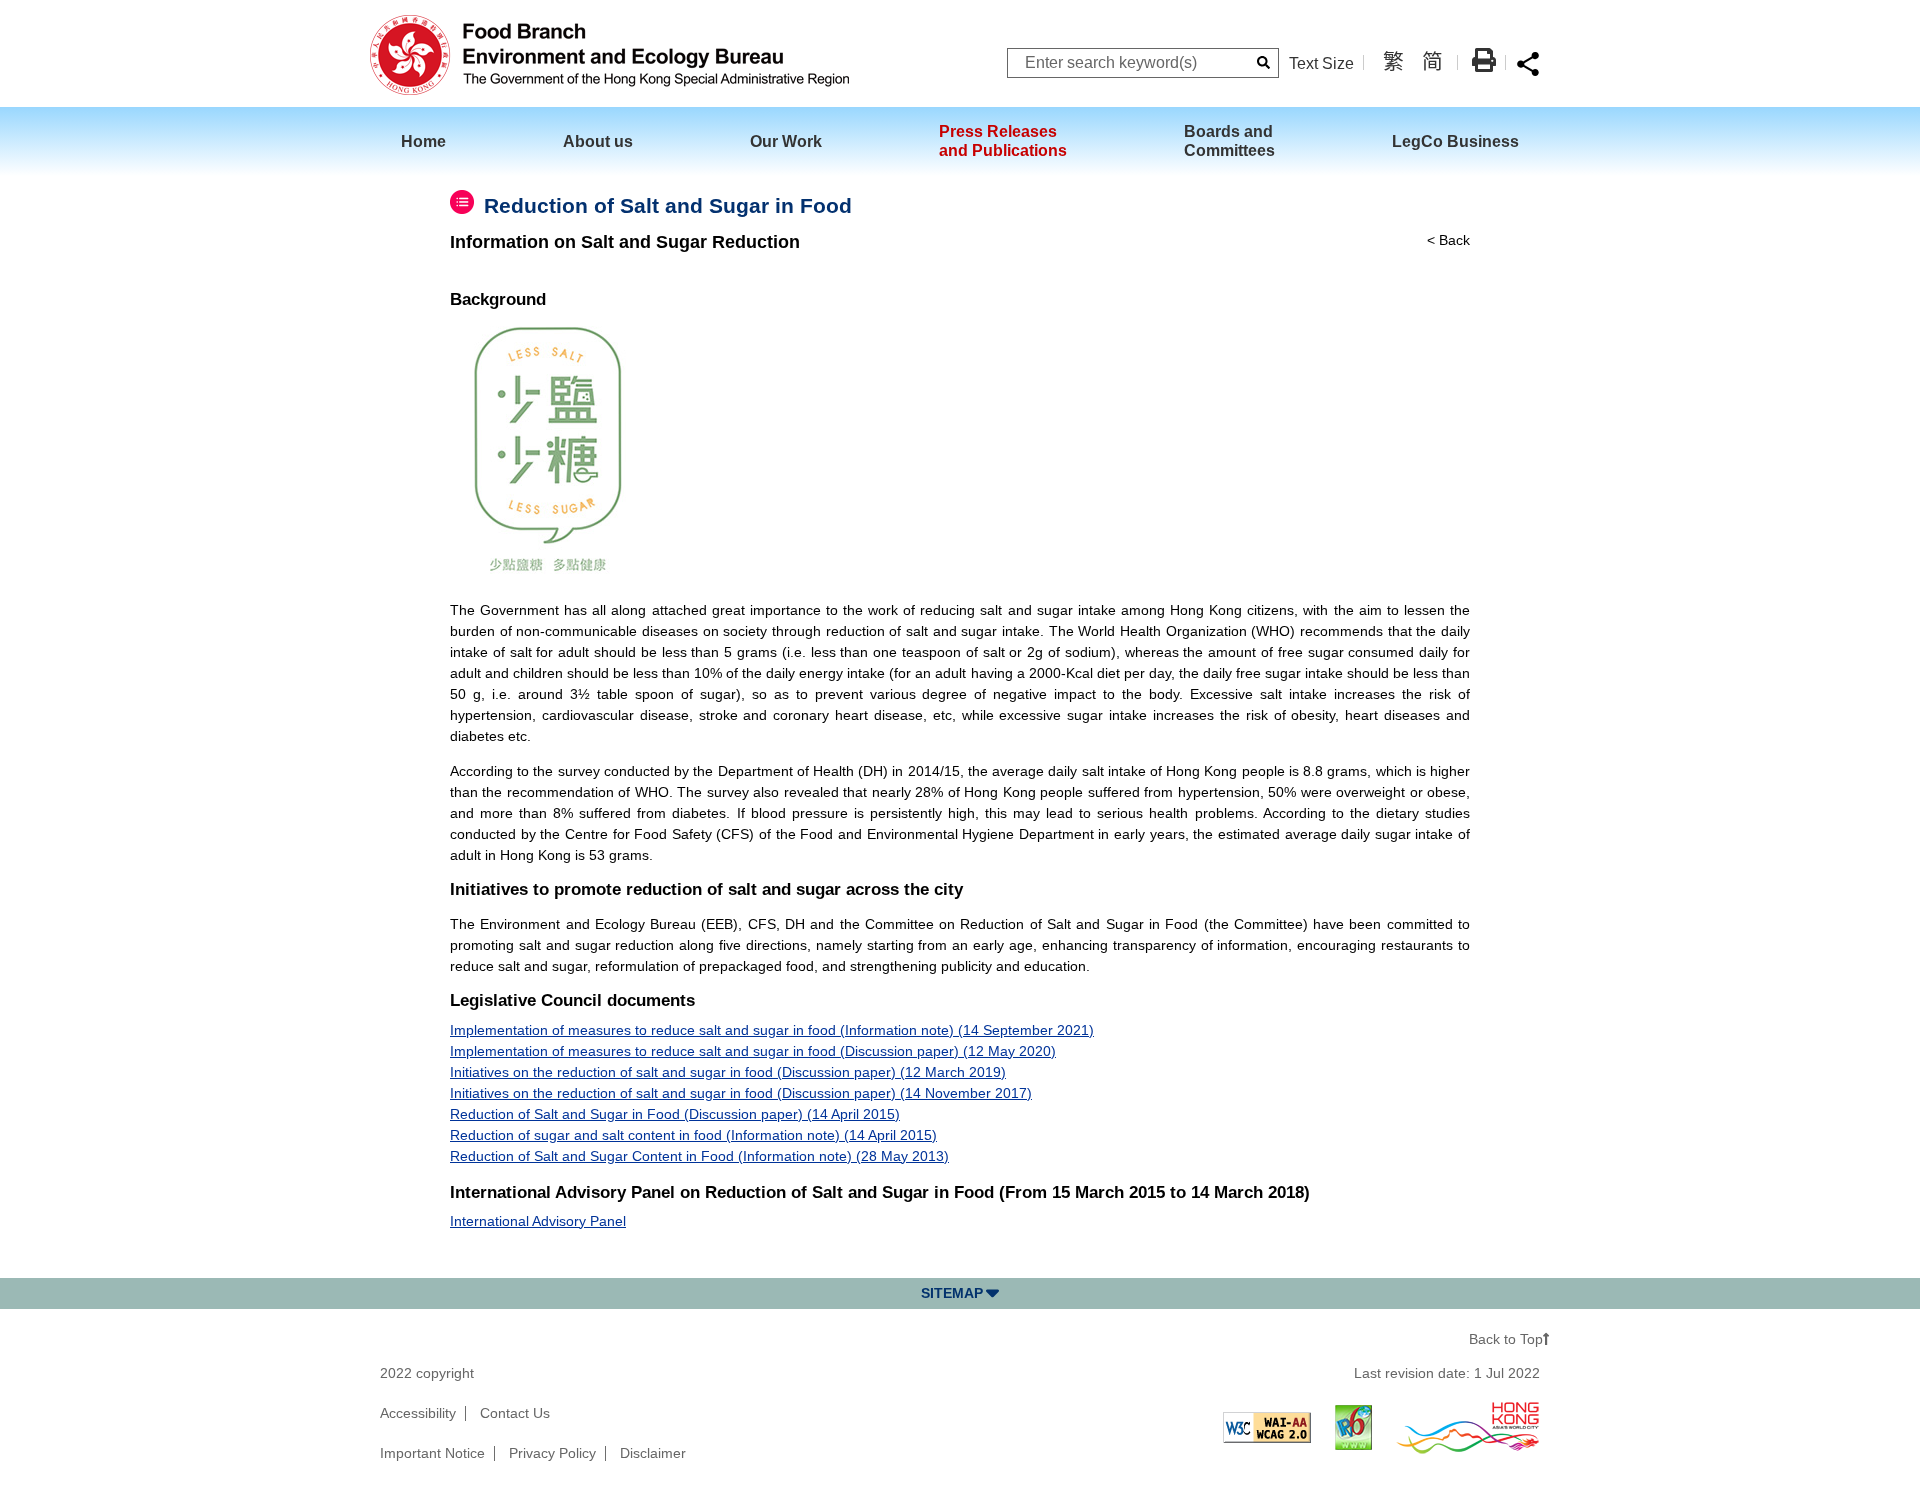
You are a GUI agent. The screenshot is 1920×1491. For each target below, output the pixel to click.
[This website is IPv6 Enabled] (1353, 1426)
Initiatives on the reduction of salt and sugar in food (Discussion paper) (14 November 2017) (741, 1093)
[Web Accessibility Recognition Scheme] (1468, 1426)
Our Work (786, 141)
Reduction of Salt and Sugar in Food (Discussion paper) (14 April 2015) (675, 1114)
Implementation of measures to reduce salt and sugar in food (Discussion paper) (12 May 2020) (753, 1051)
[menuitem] (437, 141)
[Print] (1484, 60)
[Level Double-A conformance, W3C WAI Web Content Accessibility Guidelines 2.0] (1267, 1426)
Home (423, 141)
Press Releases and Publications (1003, 140)
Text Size (1321, 63)
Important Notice (432, 1453)
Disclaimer (653, 1453)
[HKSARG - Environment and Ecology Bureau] (609, 54)
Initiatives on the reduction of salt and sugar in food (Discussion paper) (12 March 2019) (728, 1072)
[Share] (1528, 63)
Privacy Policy (552, 1453)
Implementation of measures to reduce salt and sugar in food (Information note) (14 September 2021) (772, 1030)
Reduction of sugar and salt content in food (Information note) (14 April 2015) (693, 1135)
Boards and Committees (1229, 140)
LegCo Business (1455, 141)
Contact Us (515, 1413)
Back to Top (1506, 1339)
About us (598, 141)
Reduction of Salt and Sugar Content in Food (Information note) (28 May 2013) (699, 1156)
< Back (1448, 240)
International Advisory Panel (538, 1221)
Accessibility (418, 1413)
